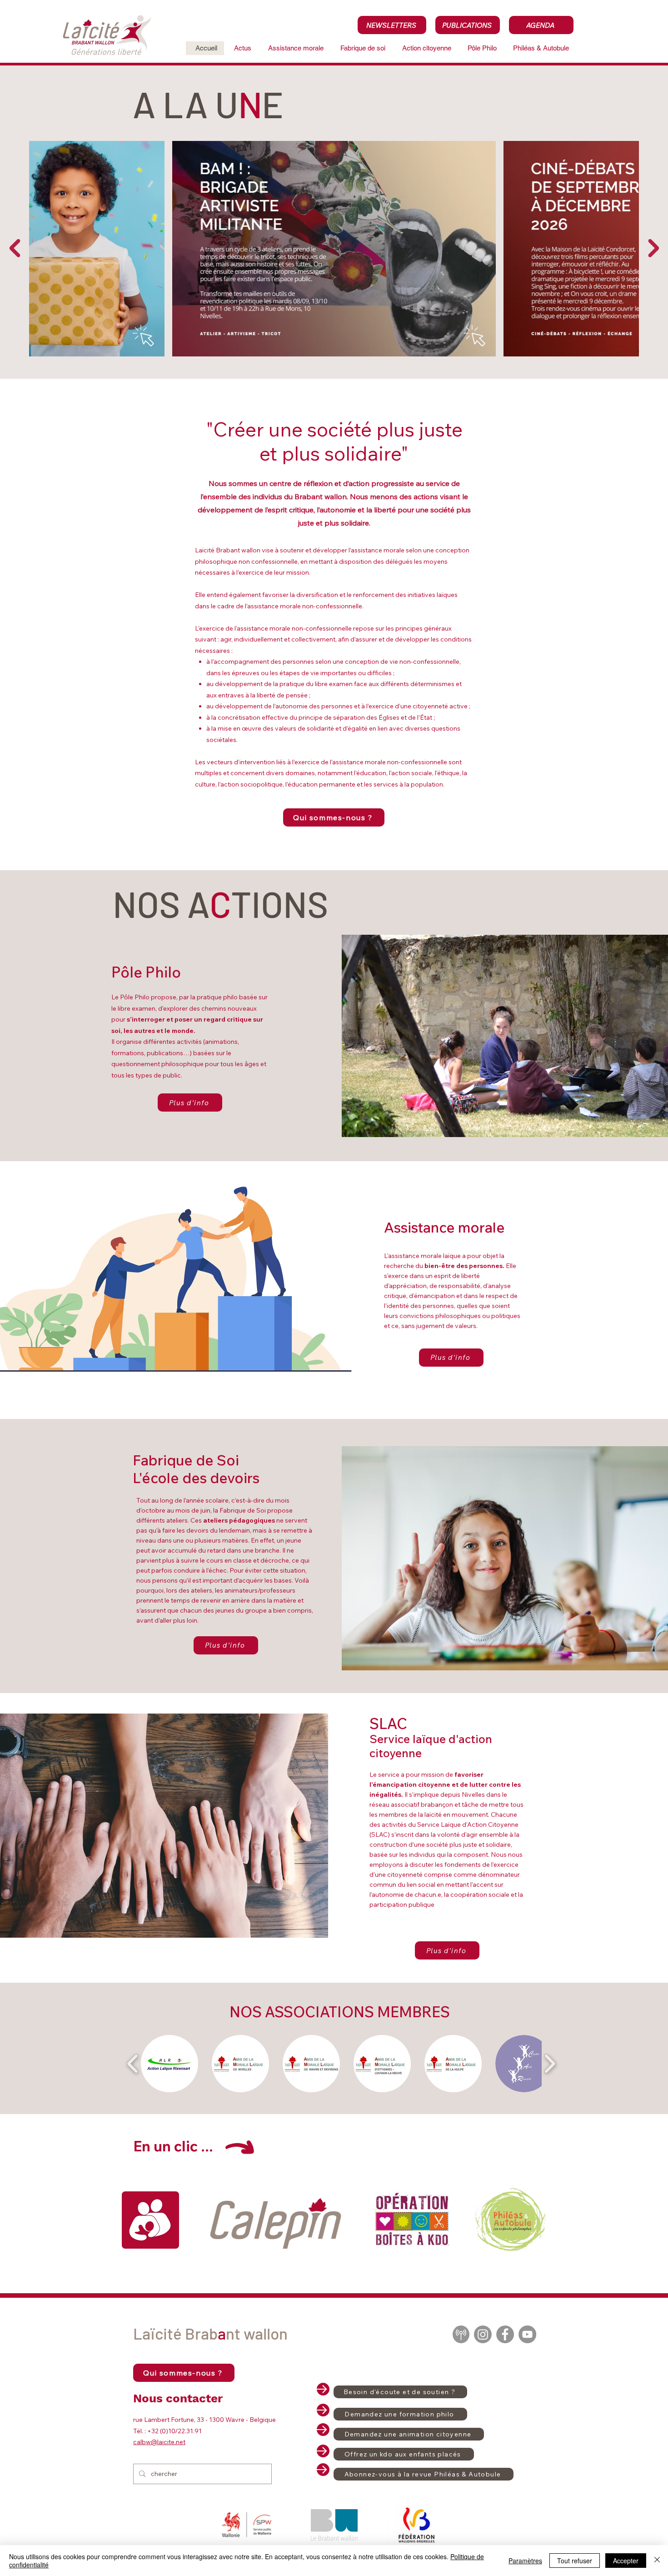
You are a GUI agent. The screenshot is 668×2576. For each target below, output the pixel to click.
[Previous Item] (15, 248)
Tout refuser (575, 2561)
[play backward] (133, 2064)
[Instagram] (483, 2334)
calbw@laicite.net (159, 2442)
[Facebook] (505, 2334)
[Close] (657, 2561)
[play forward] (550, 2064)
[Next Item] (653, 248)
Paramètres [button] (525, 2561)
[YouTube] (527, 2334)
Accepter (626, 2561)
